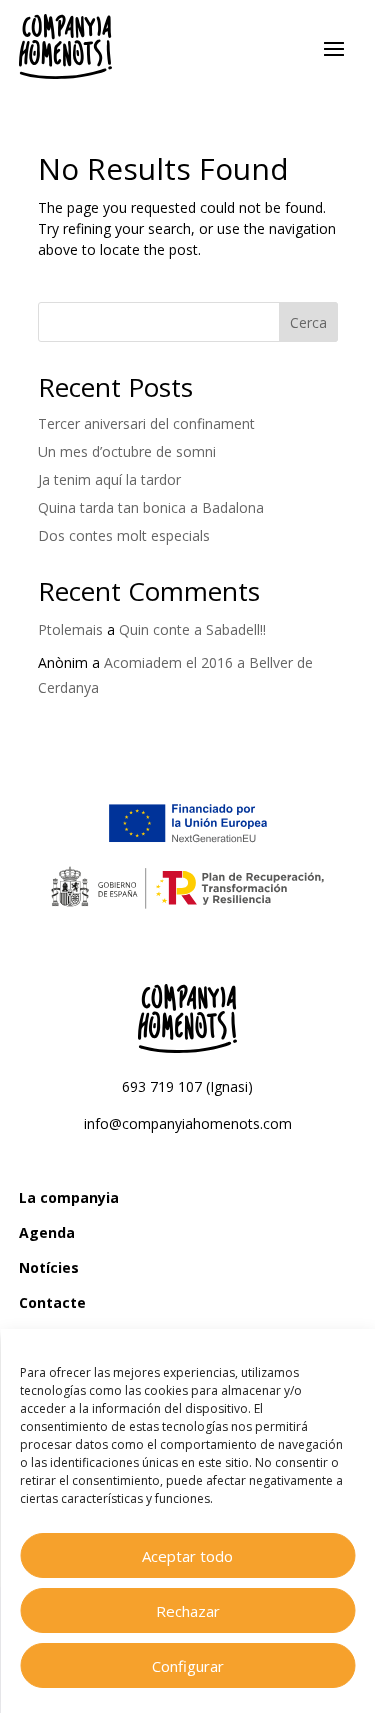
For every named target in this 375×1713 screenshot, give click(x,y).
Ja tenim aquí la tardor (109, 479)
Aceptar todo (187, 1556)
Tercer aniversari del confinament (146, 423)
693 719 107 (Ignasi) (187, 1086)
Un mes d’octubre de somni (127, 451)
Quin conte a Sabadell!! (192, 629)
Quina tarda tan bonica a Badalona (151, 507)
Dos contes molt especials (124, 535)
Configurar (188, 1666)
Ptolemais (70, 629)
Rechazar (188, 1611)
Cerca (308, 322)
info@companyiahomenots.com (188, 1123)
